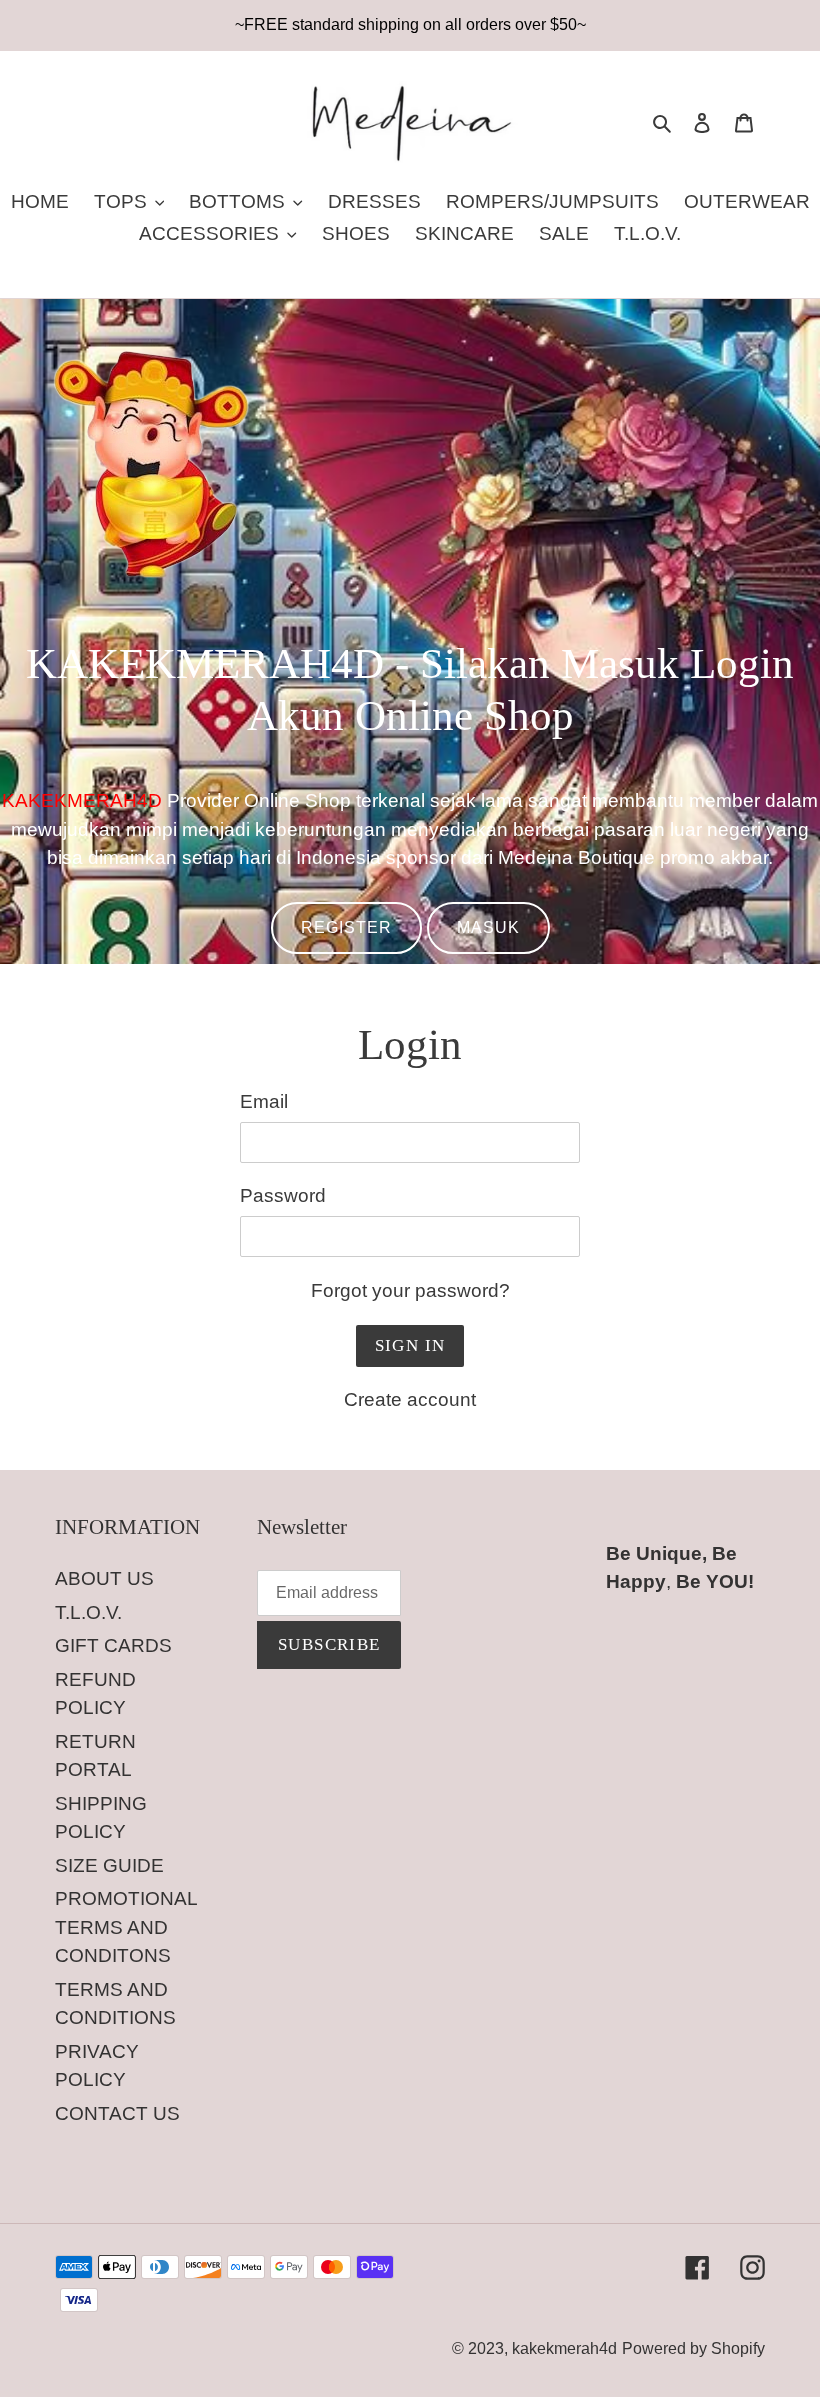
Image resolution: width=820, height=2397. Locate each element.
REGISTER (346, 927)
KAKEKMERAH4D (82, 800)
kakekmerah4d (564, 2348)
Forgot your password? (410, 1290)
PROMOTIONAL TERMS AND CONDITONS (126, 1927)
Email (264, 1101)
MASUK (488, 927)
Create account (410, 1399)
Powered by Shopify (693, 2348)
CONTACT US (117, 2113)
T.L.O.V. (88, 1612)
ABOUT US (104, 1578)
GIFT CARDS (113, 1645)
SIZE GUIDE (109, 1865)
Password (283, 1195)
